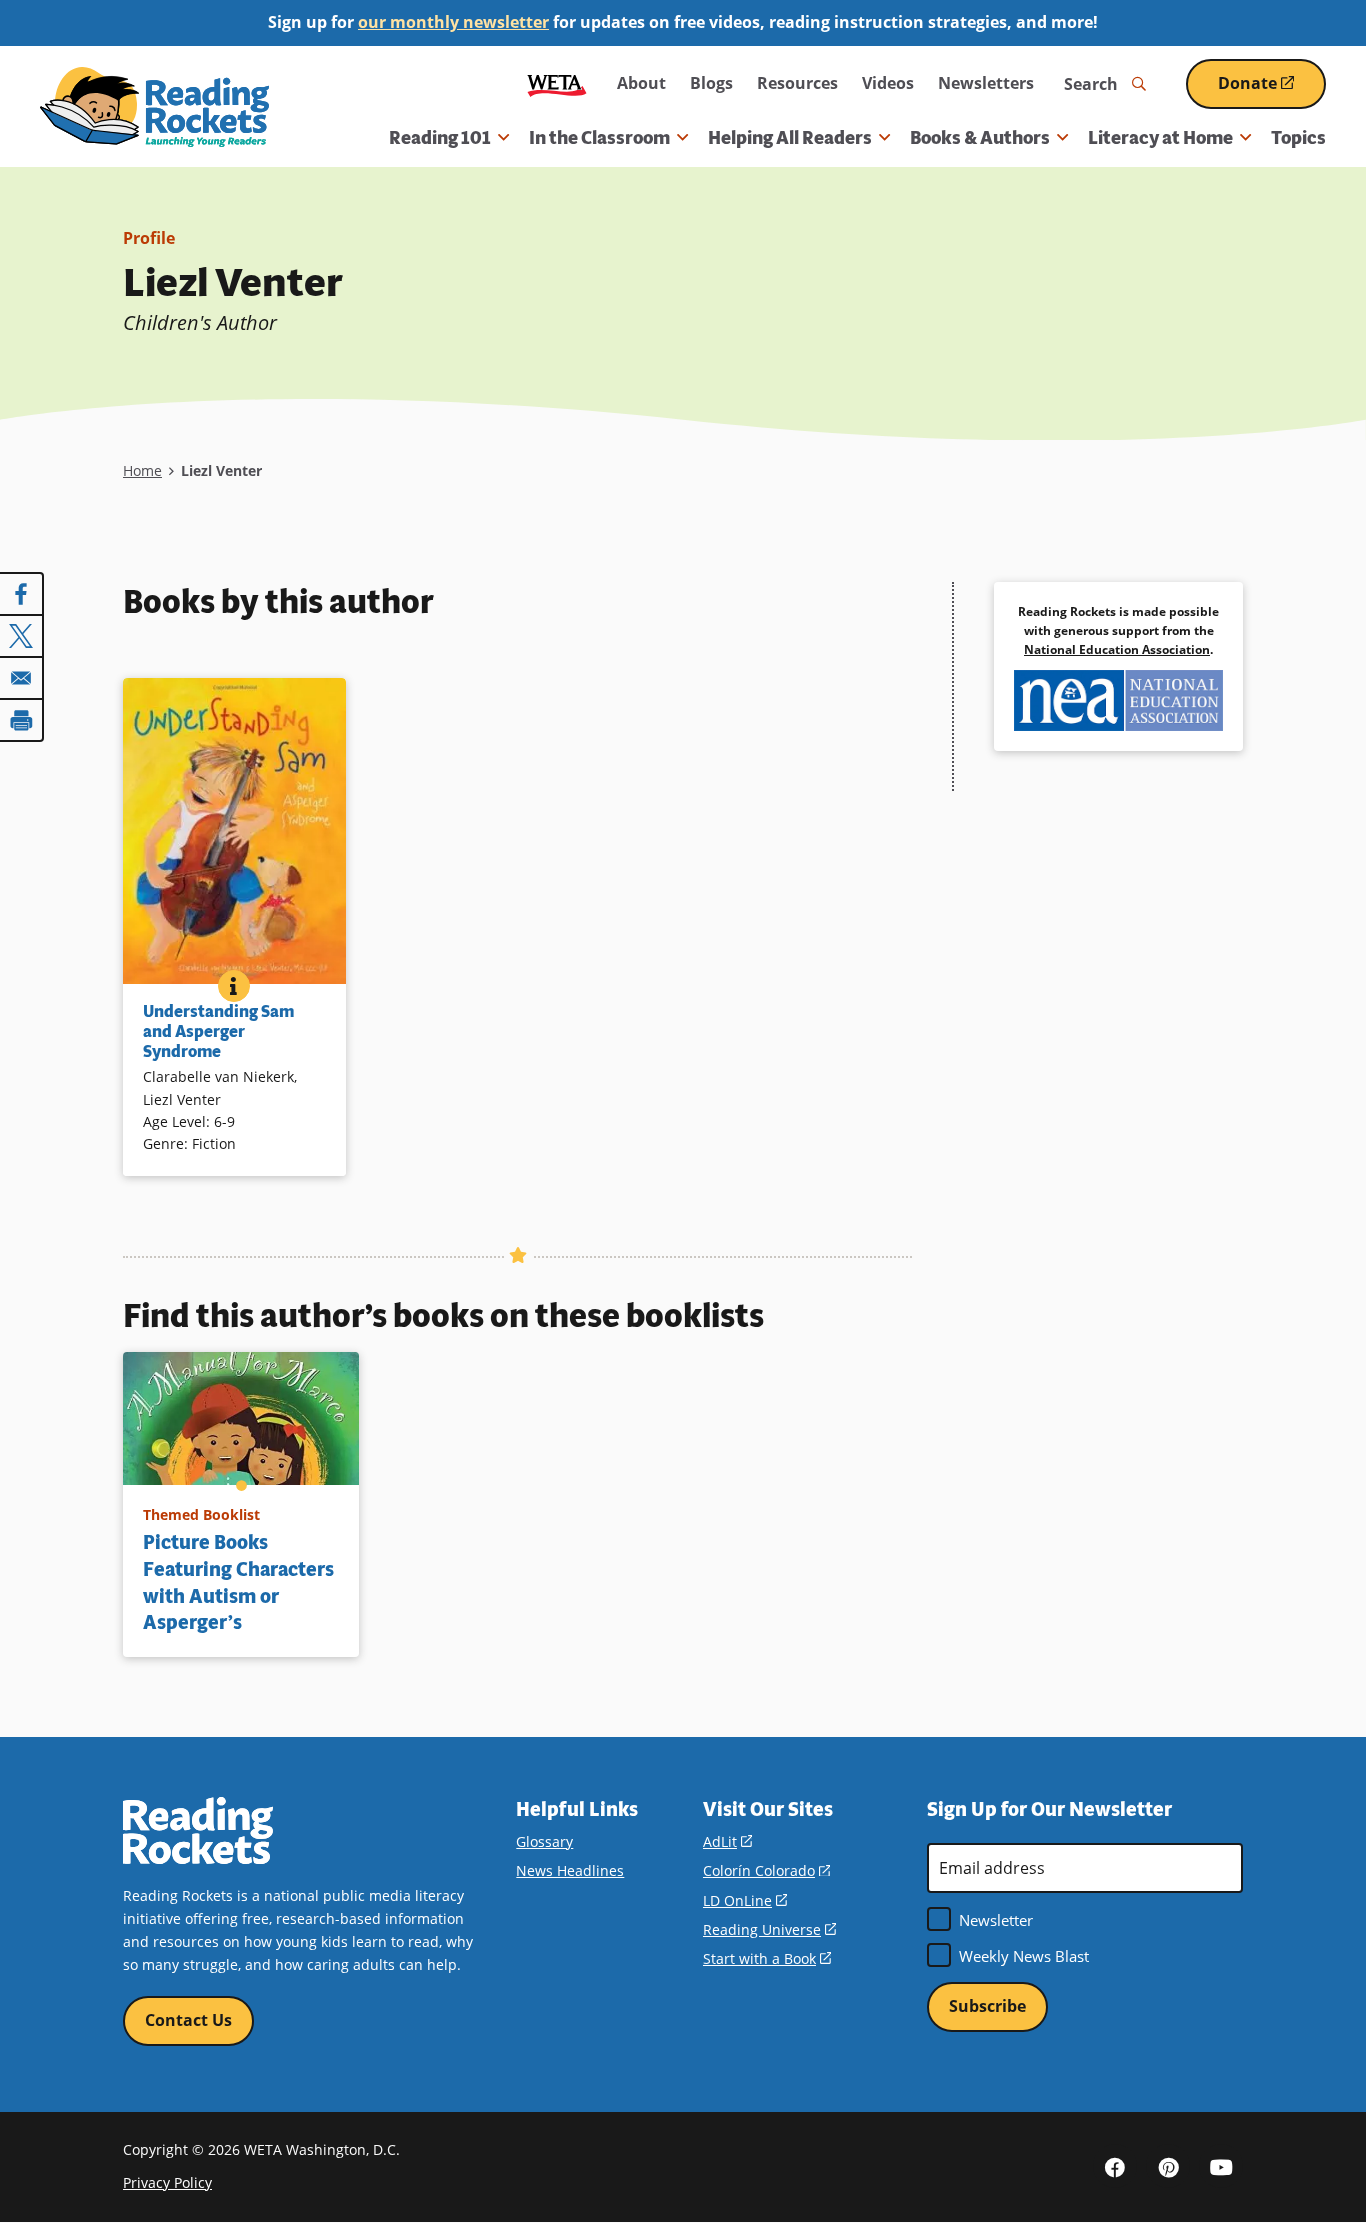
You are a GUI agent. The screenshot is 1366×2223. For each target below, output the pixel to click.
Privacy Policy (167, 2182)
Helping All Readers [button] (790, 138)
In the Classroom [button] (599, 138)
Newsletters (986, 83)
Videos (888, 83)
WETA (557, 83)
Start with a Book (767, 1958)
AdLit (727, 1841)
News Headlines (570, 1870)
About (641, 83)
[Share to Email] (22, 678)
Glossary (544, 1841)
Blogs (711, 83)
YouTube (1221, 2166)
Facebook (1115, 2166)
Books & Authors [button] (980, 138)
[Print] (22, 720)
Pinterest (1168, 2166)
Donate (1272, 90)
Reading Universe (769, 1929)
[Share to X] (22, 636)
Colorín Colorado (766, 1870)
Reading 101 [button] (440, 138)
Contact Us (188, 2020)
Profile (149, 238)
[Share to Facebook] (22, 594)
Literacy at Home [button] (1160, 138)
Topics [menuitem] (1298, 138)
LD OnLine (745, 1900)
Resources (797, 83)
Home (142, 470)
